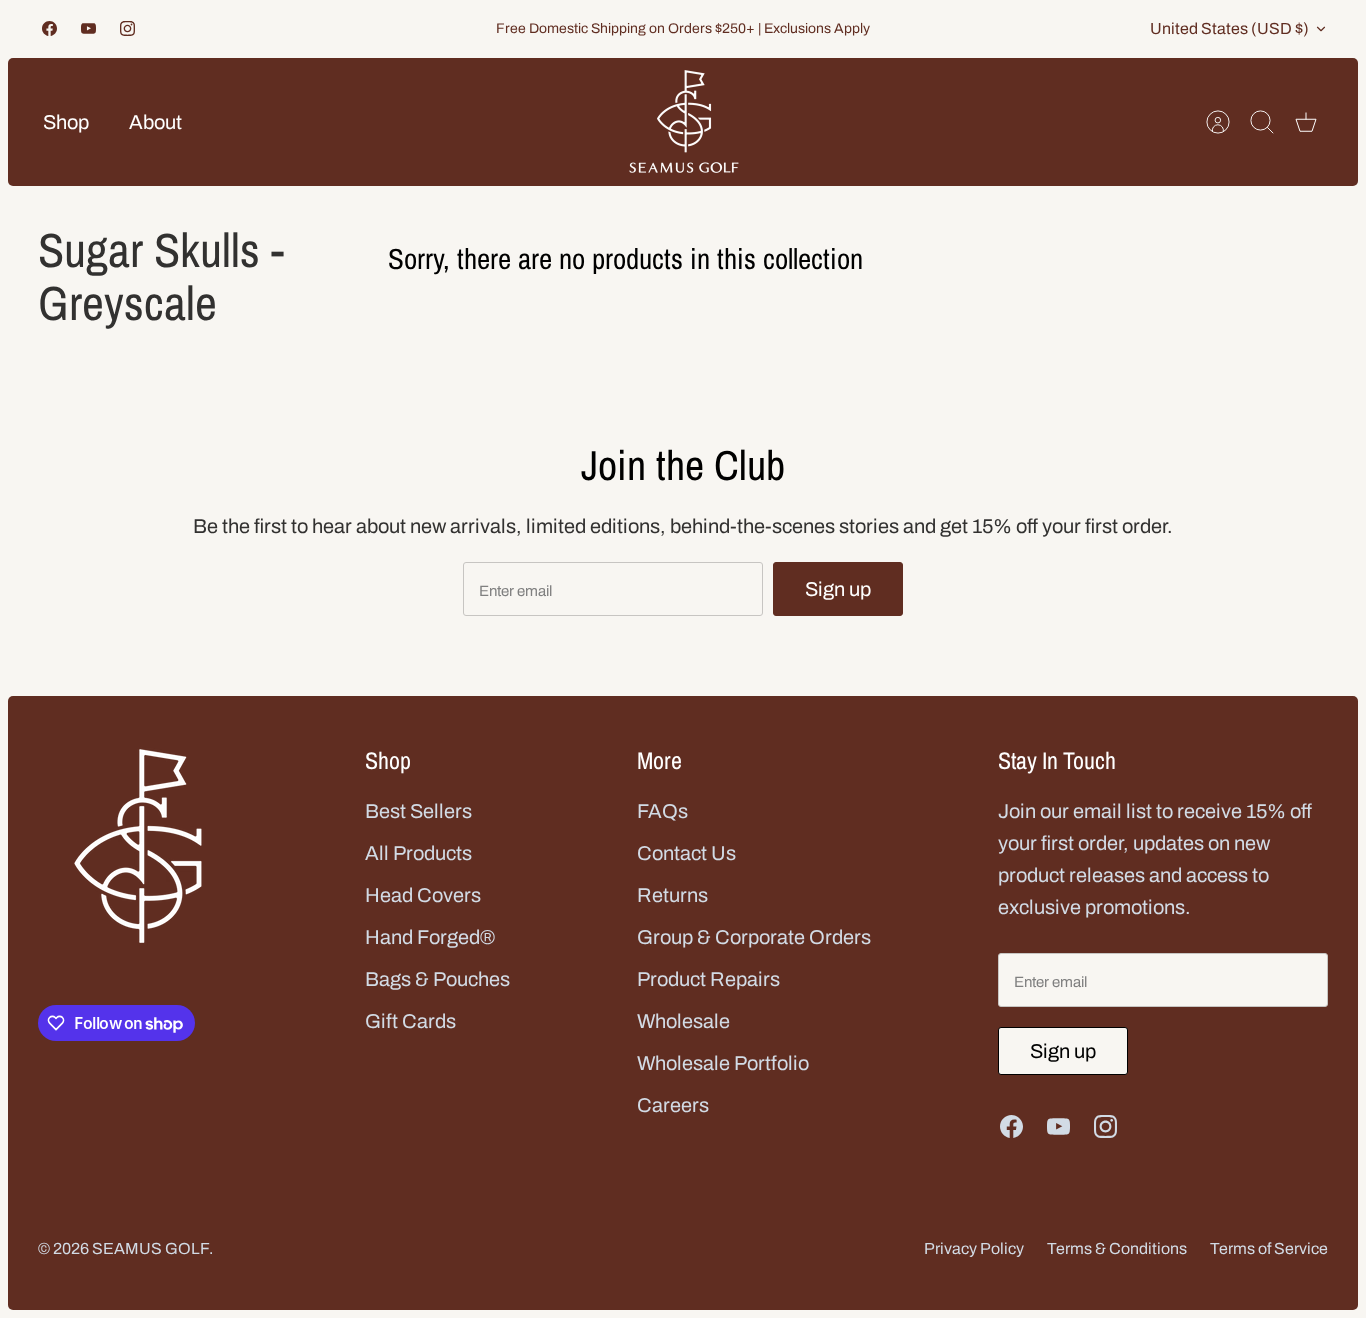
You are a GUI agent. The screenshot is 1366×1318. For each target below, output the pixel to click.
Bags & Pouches (437, 979)
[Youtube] (88, 28)
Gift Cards (410, 1021)
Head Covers (423, 895)
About (155, 122)
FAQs (662, 811)
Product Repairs (708, 979)
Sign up (838, 589)
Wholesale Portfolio (723, 1063)
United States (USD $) (1229, 28)
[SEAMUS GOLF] (684, 122)
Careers (673, 1105)
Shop (66, 122)
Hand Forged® (430, 937)
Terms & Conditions (1117, 1248)
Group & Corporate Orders (754, 937)
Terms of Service (1269, 1248)
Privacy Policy (974, 1248)
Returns (672, 895)
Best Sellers (418, 811)
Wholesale (683, 1021)
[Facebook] (49, 28)
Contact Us (686, 853)
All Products (418, 853)
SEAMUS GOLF (150, 1248)
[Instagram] (127, 28)
